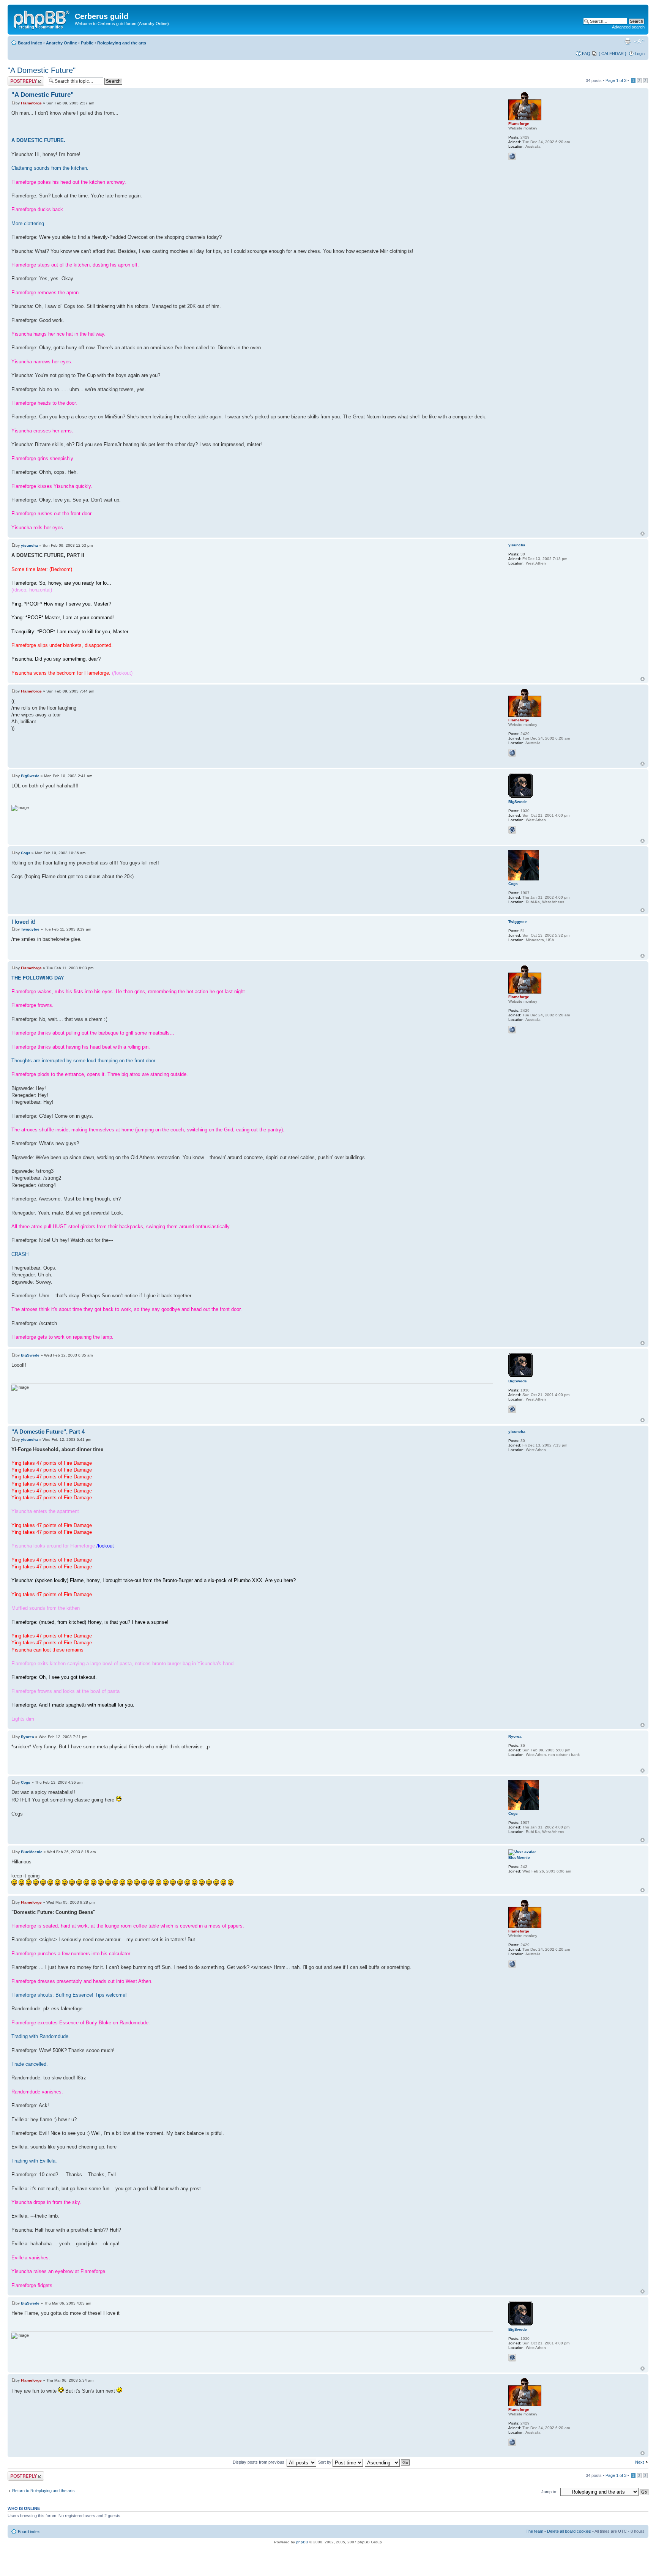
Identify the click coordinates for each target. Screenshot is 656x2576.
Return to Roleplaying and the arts (43, 2491)
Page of (616, 80)
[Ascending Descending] (388, 2462)
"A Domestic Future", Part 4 (48, 1432)
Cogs (26, 853)
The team (535, 2531)
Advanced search (628, 27)
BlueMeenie (32, 1852)
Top (643, 534)
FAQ (586, 54)
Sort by (325, 2462)
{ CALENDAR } (613, 54)
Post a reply (19, 79)
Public (87, 43)
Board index (30, 43)
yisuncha (29, 545)
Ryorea (28, 1737)
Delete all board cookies (569, 2531)
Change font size (639, 41)
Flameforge (31, 103)
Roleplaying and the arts (122, 43)
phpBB (302, 2542)
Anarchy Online (61, 43)
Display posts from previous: (260, 2462)
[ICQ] (512, 830)
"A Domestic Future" (42, 70)
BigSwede (30, 776)
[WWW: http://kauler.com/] (512, 156)
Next (639, 2462)
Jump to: (549, 2492)
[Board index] (42, 19)
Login (640, 54)
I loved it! (24, 922)
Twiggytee (30, 929)
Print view (628, 41)
